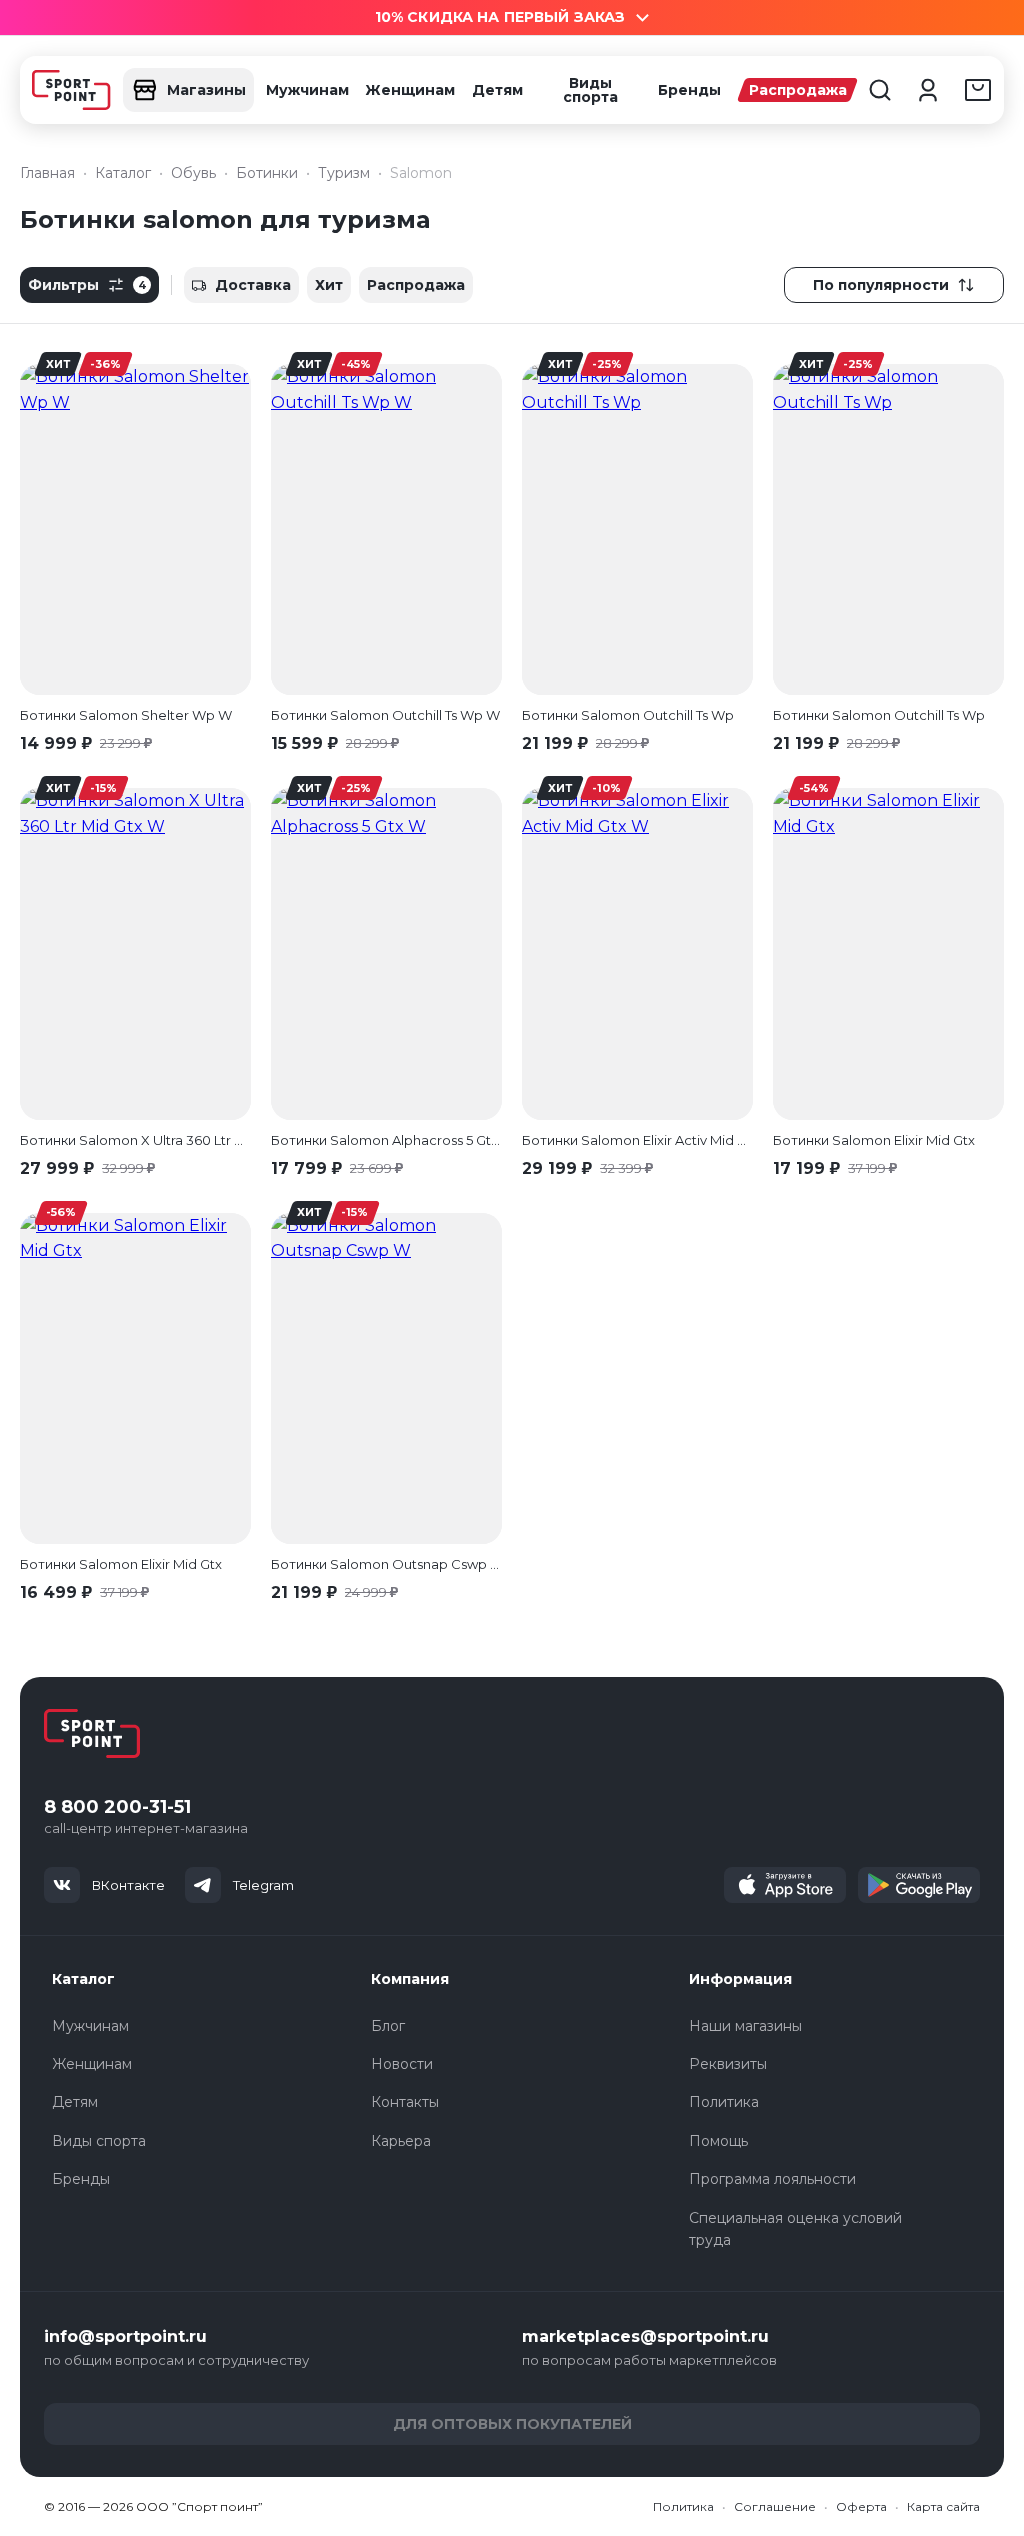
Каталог (83, 1979)
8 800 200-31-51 (117, 1807)
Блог (388, 2026)
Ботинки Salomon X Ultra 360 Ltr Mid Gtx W (135, 1140)
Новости (402, 2064)
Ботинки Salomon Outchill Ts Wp (628, 715)
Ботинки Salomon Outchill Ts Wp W (385, 715)
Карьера (401, 2141)
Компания (410, 1979)
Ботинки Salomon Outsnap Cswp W (386, 1564)
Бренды (689, 90)
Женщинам (410, 90)
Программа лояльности (772, 2179)
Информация (740, 1979)
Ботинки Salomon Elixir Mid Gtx (874, 1140)
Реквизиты (728, 2064)
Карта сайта (943, 2506)
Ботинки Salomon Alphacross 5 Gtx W (386, 1140)
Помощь (718, 2141)
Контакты (405, 2102)
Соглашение (775, 2506)
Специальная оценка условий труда (795, 2229)
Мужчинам (307, 90)
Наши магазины (745, 2026)
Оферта (861, 2506)
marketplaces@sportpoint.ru (645, 2336)
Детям (497, 90)
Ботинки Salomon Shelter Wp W (126, 715)
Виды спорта (590, 90)
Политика (724, 2102)
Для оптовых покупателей (512, 2424)
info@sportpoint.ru (125, 2336)
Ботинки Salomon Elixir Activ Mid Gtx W (637, 1140)
